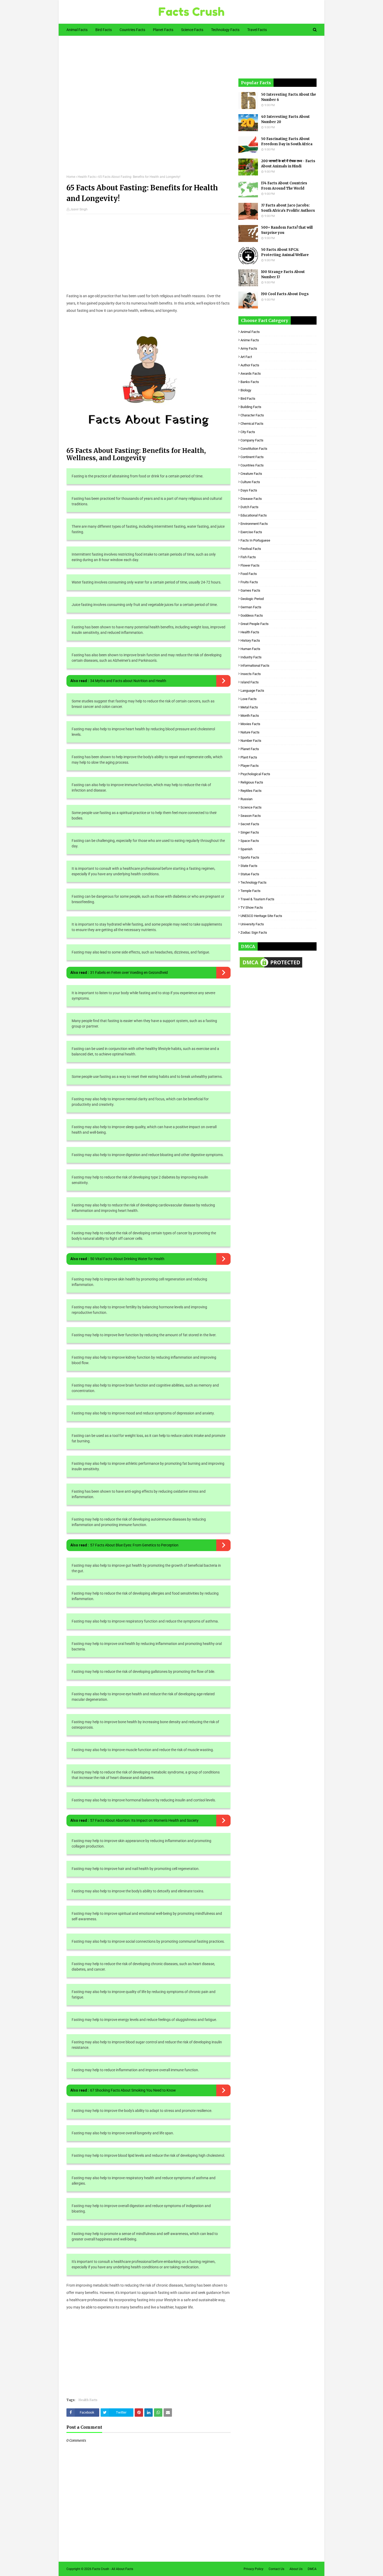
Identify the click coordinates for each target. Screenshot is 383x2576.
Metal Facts (249, 707)
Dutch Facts (249, 507)
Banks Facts (250, 382)
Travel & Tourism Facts (257, 899)
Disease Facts (251, 499)
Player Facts (250, 766)
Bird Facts (248, 399)
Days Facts (249, 490)
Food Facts (249, 574)
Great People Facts (255, 624)
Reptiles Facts (251, 791)
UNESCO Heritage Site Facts (261, 916)
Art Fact (246, 357)
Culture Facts (250, 482)
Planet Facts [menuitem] (163, 30)
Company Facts (252, 440)
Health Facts (87, 177)
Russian (246, 799)
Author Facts (250, 365)
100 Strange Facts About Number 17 (283, 274)
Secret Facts (250, 824)
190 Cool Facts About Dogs (285, 294)
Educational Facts (254, 515)
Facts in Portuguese (255, 540)
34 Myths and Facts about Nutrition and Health (128, 681)
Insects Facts (251, 674)
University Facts (252, 924)
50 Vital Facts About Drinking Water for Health (127, 1259)
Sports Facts (250, 857)
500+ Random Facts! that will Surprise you (287, 230)
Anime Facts (250, 340)
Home (71, 177)
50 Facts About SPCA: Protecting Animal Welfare (285, 252)
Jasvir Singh (79, 209)
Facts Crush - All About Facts (113, 2569)
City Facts (248, 432)
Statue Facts (250, 874)
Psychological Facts (255, 774)
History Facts (250, 640)
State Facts (249, 866)
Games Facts (250, 590)
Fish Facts (248, 557)
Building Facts (251, 407)
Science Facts (251, 807)
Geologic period (252, 599)
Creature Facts (251, 474)
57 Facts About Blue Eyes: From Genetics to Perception (134, 1545)
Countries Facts (252, 465)
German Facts (251, 607)
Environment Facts (254, 524)
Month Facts (250, 716)
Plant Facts (249, 757)
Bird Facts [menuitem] (104, 30)
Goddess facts (252, 615)
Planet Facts (250, 749)
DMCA (312, 2569)
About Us (296, 2569)
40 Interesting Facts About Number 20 (285, 119)
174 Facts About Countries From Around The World (284, 186)
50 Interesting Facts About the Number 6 (289, 97)
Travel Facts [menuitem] (257, 30)
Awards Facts (251, 373)
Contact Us (276, 2569)
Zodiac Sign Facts (254, 932)
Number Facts (251, 741)
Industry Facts (251, 657)
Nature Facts (250, 732)
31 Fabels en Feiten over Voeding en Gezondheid (129, 973)
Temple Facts (251, 891)
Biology (246, 390)
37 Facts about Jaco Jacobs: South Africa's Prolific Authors (288, 208)
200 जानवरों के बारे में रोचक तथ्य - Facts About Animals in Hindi (288, 164)
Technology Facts (254, 882)
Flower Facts (250, 565)
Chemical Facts (252, 424)
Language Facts (252, 691)
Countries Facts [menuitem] (132, 30)
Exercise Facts (251, 532)
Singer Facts (250, 832)
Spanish (246, 849)
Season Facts (251, 816)
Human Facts (250, 649)
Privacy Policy (254, 2569)
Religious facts (252, 782)
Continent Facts (252, 457)
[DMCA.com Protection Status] (271, 968)
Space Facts (250, 841)
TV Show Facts (252, 907)
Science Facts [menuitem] (192, 30)
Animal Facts (250, 332)
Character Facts (252, 415)
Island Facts (250, 682)
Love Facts (249, 699)
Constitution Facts (254, 449)
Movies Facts (250, 724)
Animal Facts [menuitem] (77, 30)
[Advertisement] (149, 109)
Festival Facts (251, 549)
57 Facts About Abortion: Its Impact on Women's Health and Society (144, 1820)
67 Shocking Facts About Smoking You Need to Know (133, 2090)
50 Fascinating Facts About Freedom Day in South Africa (287, 141)
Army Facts (249, 348)
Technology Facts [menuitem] (225, 30)
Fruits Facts (249, 582)
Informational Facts (255, 666)
